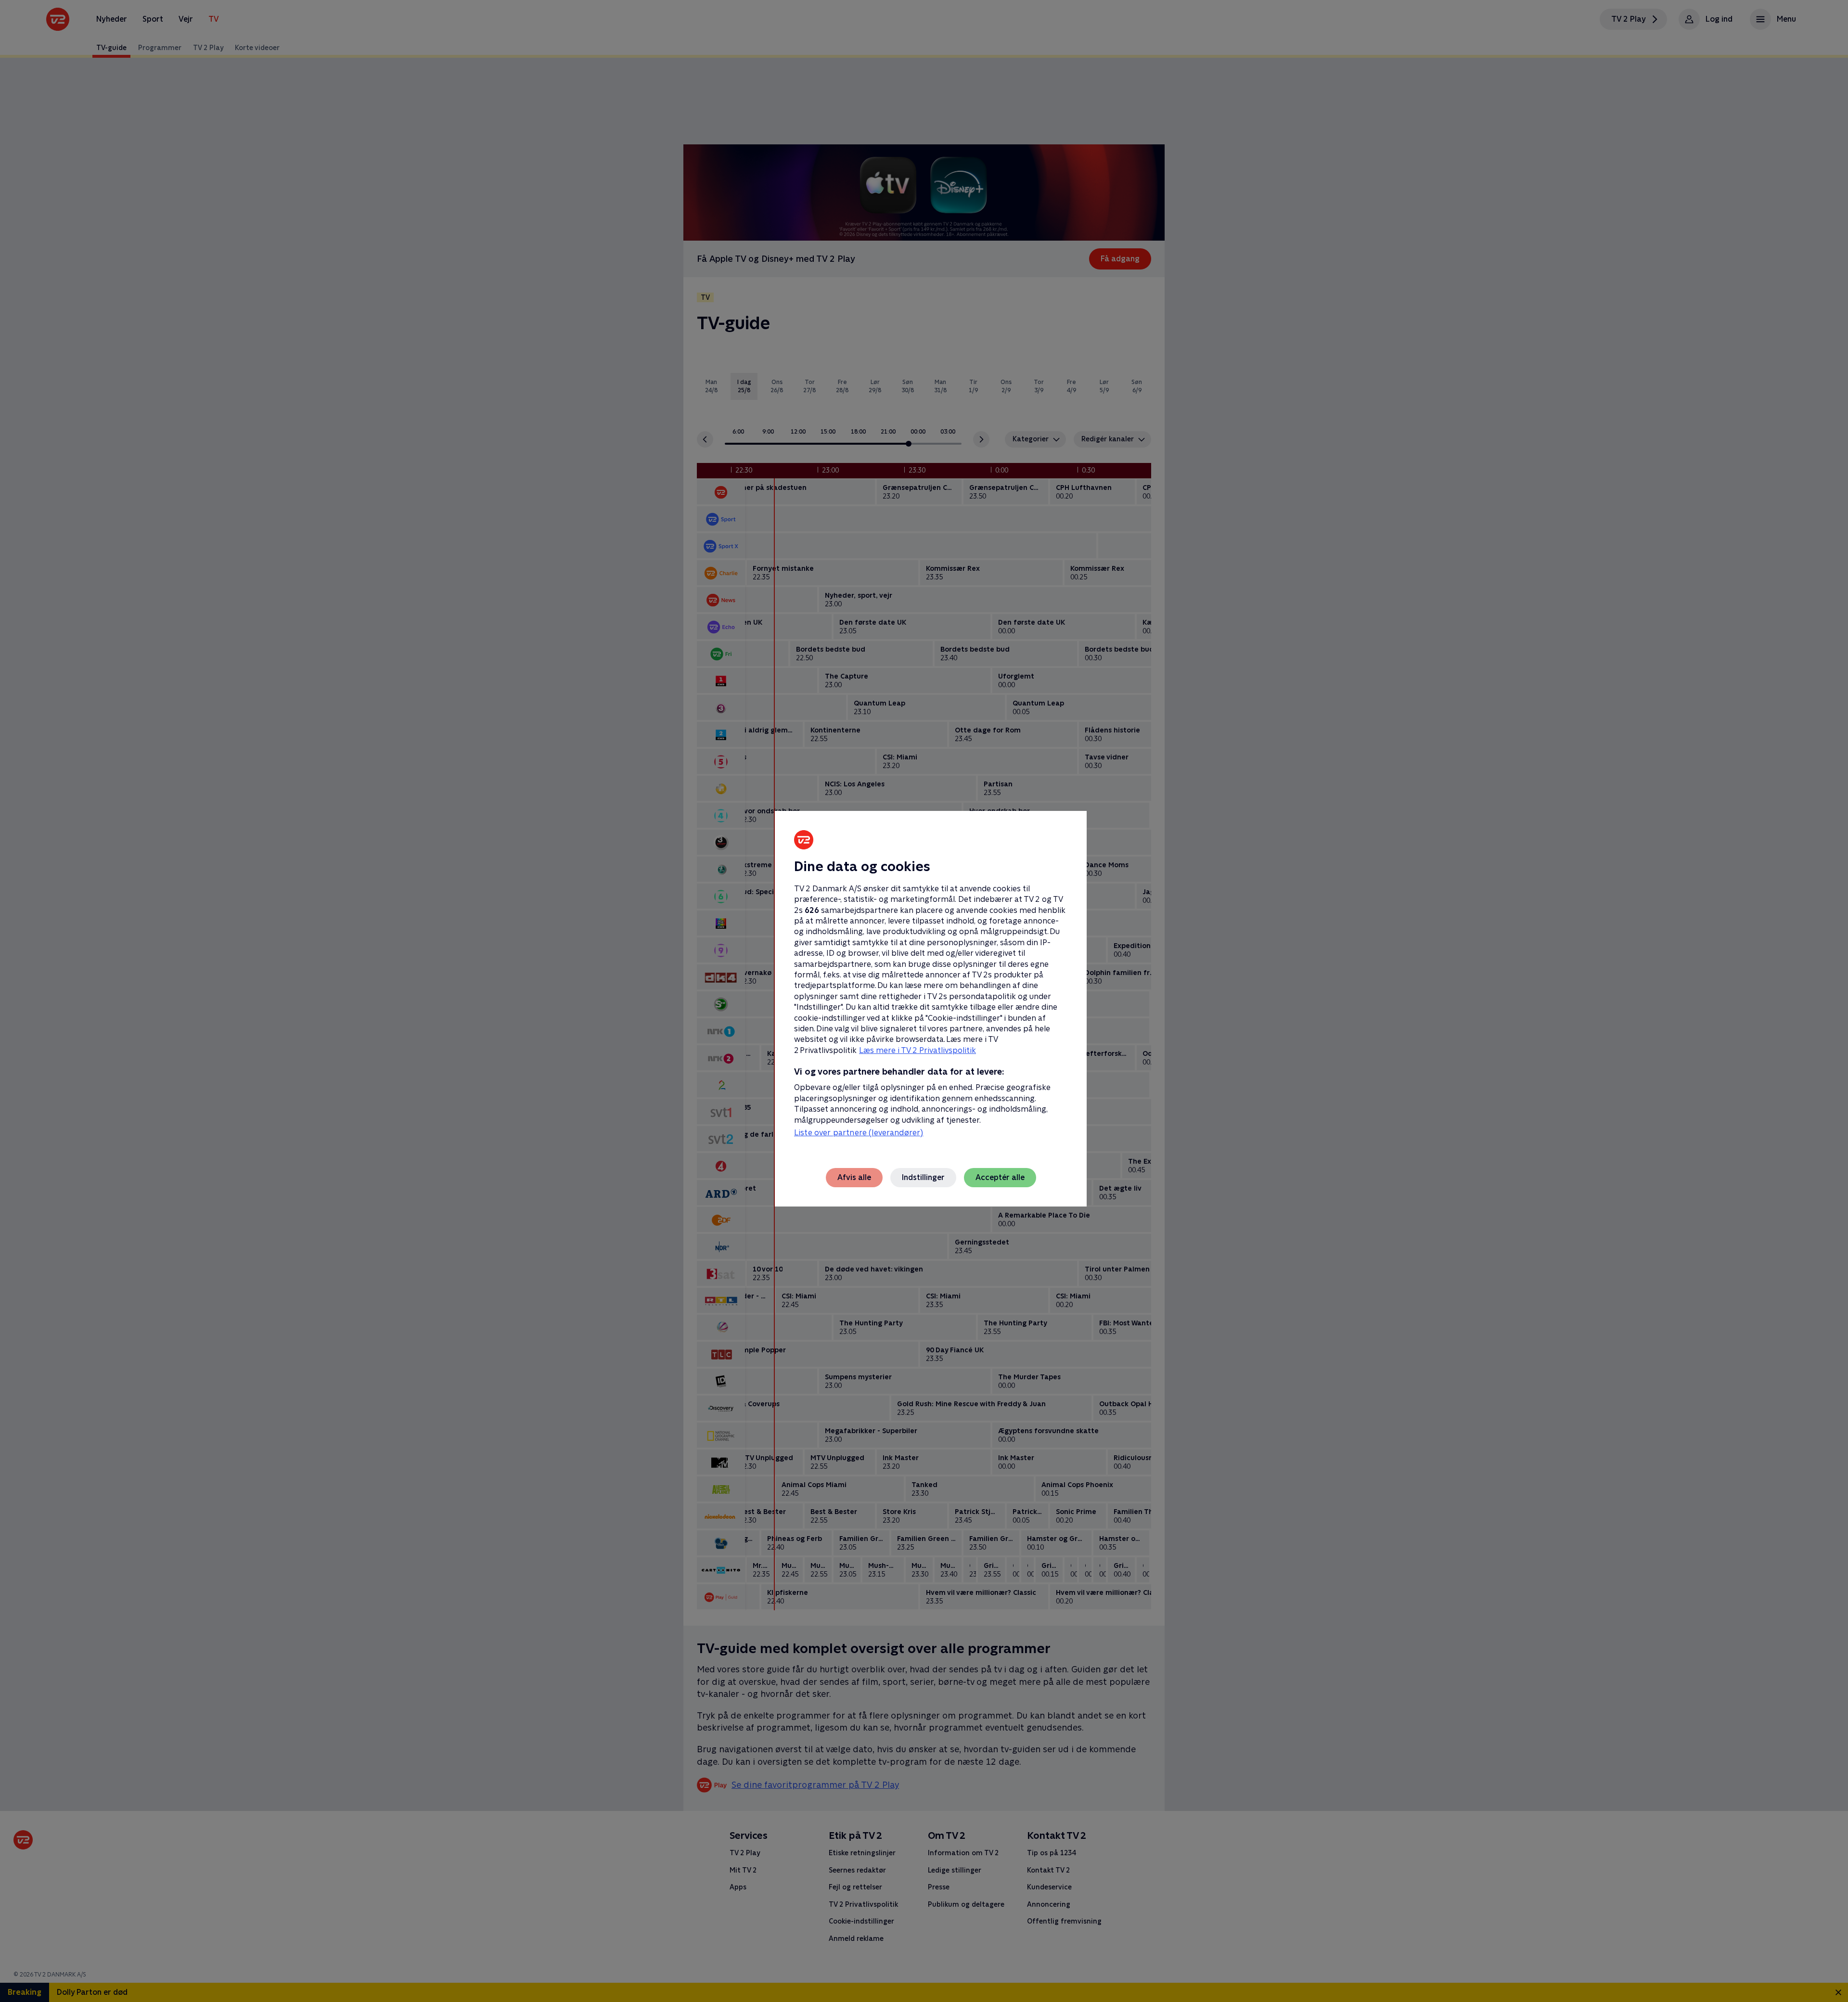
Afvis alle (854, 1177)
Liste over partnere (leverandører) (859, 1133)
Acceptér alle (1000, 1177)
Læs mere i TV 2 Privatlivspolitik (918, 1050)
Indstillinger (923, 1177)
